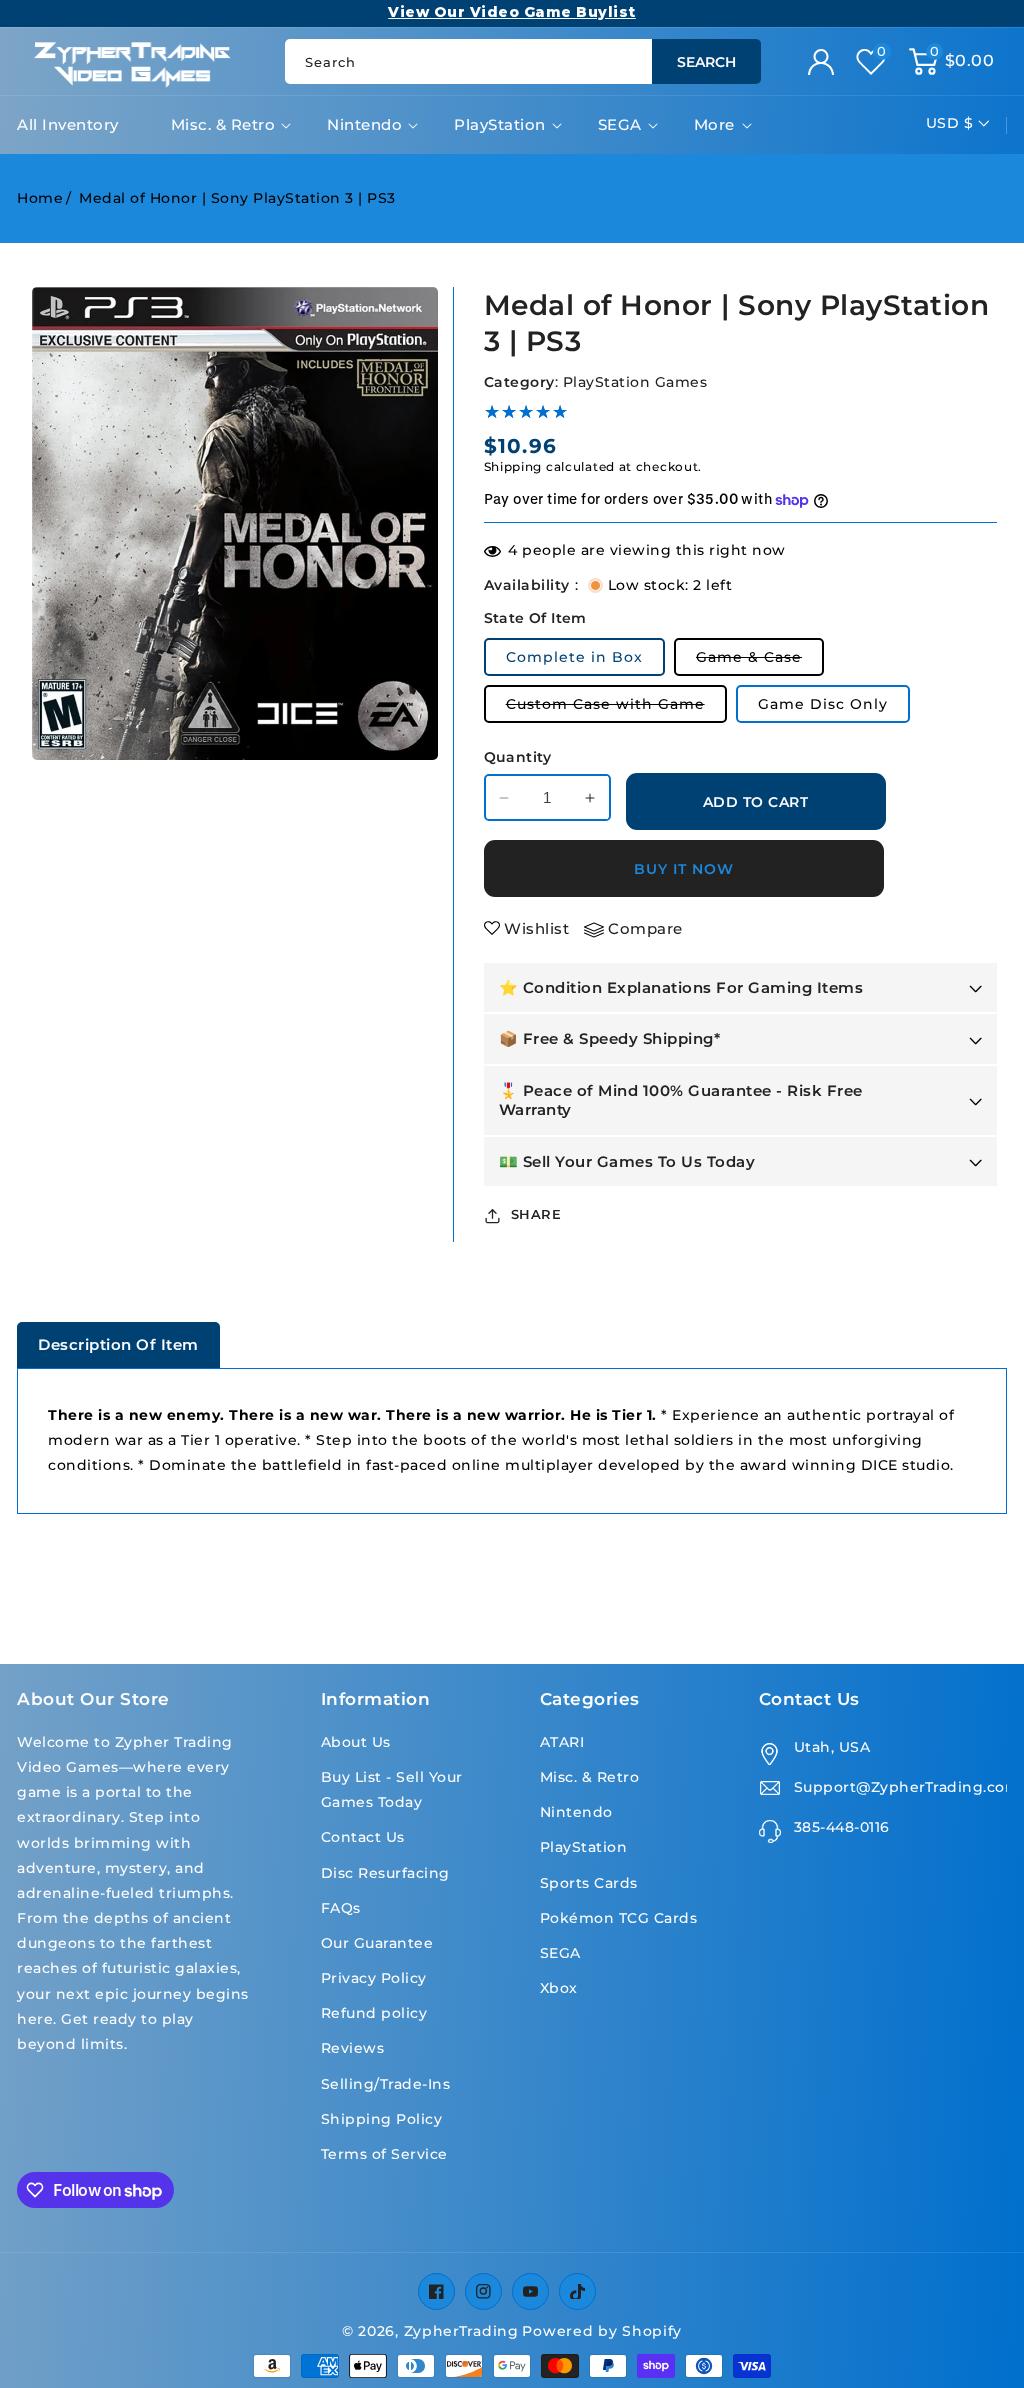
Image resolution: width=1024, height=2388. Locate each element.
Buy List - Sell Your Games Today (392, 1789)
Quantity (518, 757)
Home (40, 198)
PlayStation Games (635, 382)
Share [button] (536, 1214)
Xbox (559, 1988)
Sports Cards (589, 1883)
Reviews (353, 2048)
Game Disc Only (823, 704)
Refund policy (374, 2013)
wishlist (536, 928)
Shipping (513, 466)
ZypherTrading (461, 2331)
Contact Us (363, 1837)
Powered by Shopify (602, 2331)
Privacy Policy (374, 1978)
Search (706, 62)
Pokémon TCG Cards (619, 1918)
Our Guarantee (377, 1943)
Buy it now (684, 869)
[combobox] (522, 61)
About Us (356, 1742)
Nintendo (364, 124)
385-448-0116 (842, 1827)
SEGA (620, 124)
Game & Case (760, 661)
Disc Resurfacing (385, 1873)
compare (645, 928)
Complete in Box (574, 657)
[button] (952, 62)
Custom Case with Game (616, 708)
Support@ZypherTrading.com (900, 1787)
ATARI (562, 1742)
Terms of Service (384, 2154)
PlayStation (500, 124)
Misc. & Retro (223, 124)
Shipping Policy (382, 2119)
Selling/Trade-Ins (386, 2084)
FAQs (341, 1908)
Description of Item (118, 1344)
